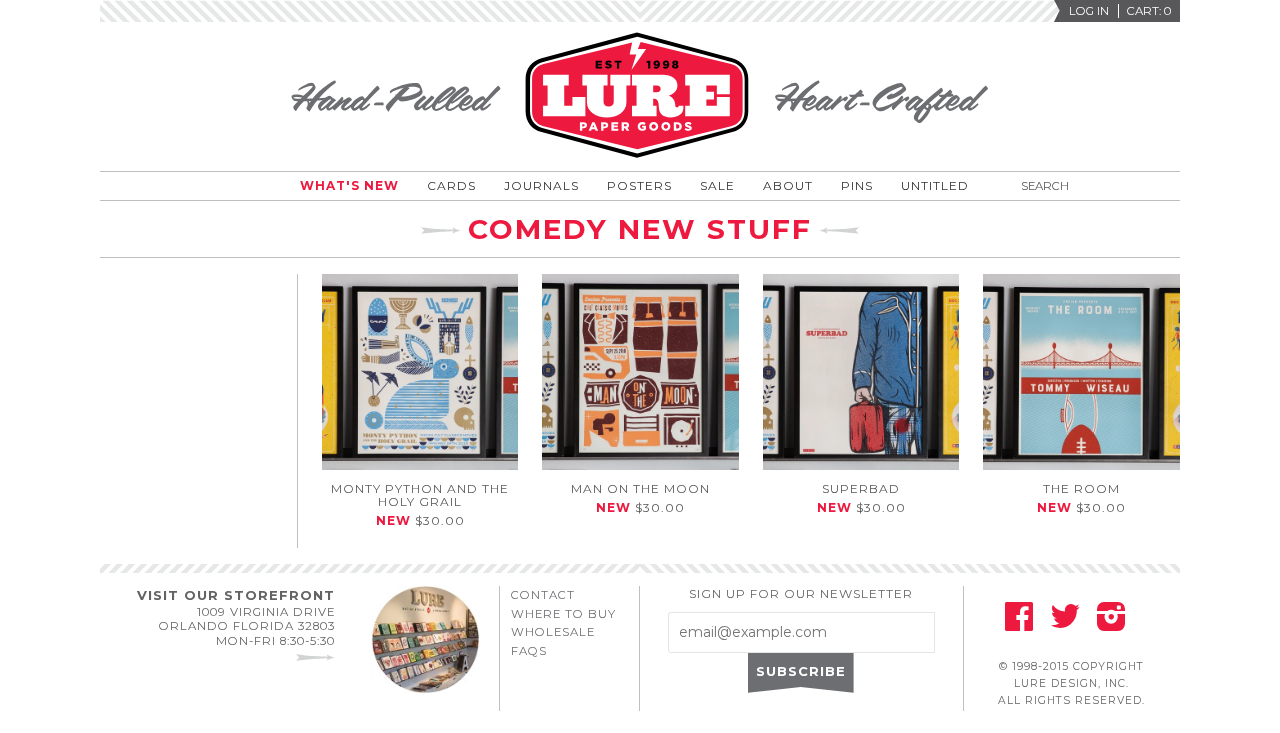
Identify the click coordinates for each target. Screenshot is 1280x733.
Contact (543, 595)
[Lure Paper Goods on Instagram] (1111, 623)
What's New (349, 185)
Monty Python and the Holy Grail (420, 495)
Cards (451, 185)
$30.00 (420, 520)
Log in (1089, 11)
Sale (717, 185)
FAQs (529, 651)
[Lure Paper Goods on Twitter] (1065, 623)
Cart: (1149, 11)
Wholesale (553, 632)
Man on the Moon (640, 488)
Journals (541, 185)
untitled (935, 185)
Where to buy (563, 614)
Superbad (861, 488)
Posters (639, 185)
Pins (857, 185)
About (788, 185)
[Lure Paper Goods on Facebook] (1019, 623)
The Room (1081, 488)
